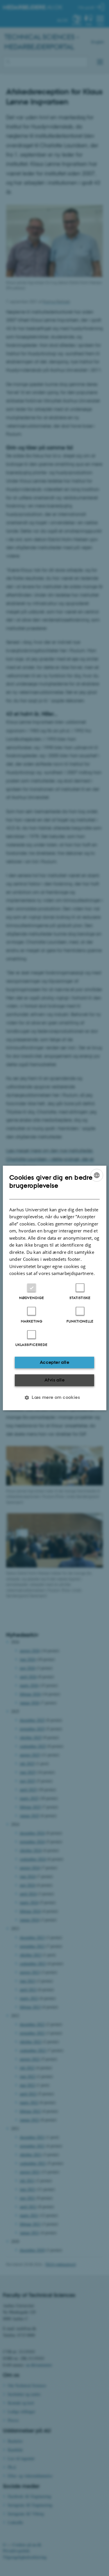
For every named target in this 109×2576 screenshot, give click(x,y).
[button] (54, 1398)
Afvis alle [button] (54, 1380)
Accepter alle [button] (54, 1362)
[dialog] (54, 1288)
